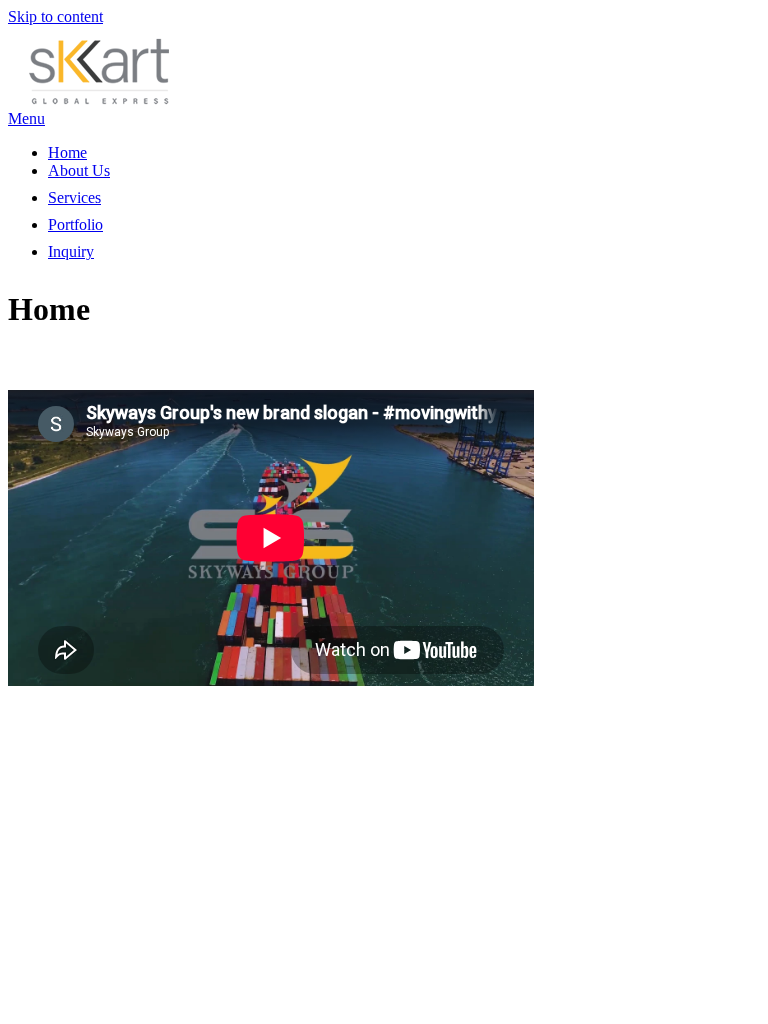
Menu (26, 118)
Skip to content (55, 16)
